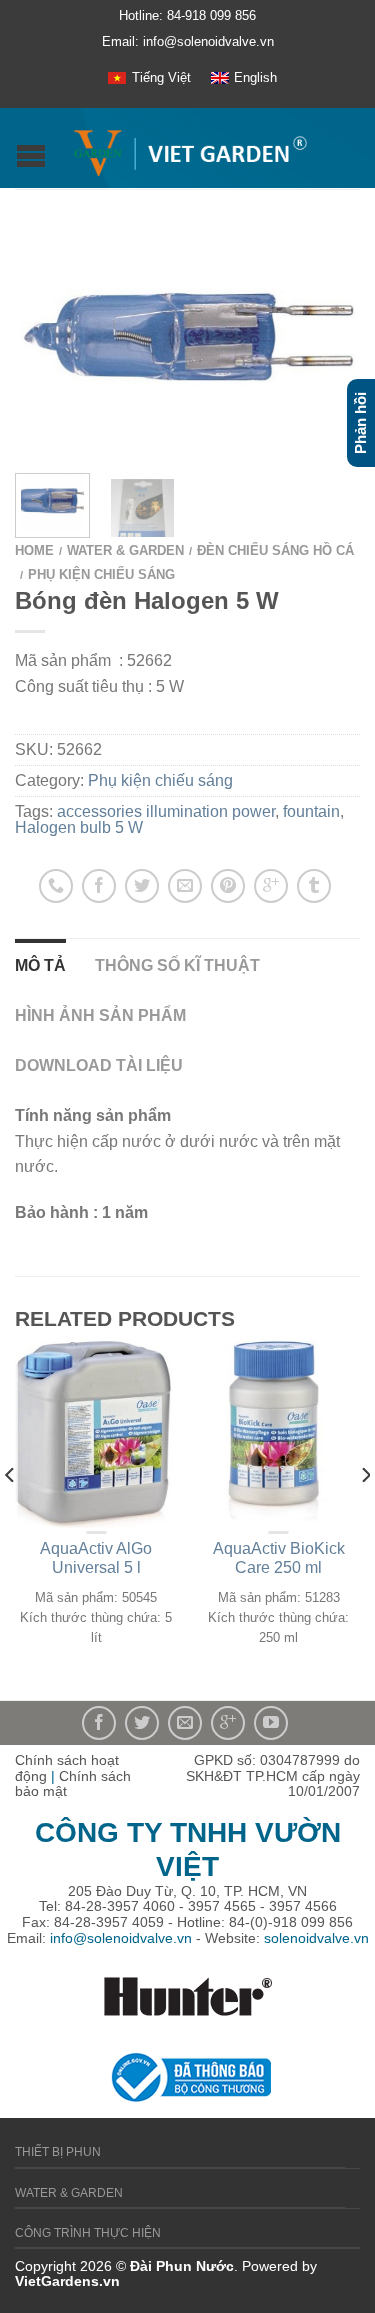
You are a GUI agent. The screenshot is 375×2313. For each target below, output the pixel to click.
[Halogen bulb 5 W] (187, 335)
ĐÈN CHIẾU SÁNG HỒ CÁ (275, 550)
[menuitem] (149, 78)
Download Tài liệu (99, 1065)
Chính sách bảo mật (73, 1784)
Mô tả (40, 965)
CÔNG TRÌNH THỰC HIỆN (88, 2233)
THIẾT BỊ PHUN (58, 2152)
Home (34, 550)
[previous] (10, 1515)
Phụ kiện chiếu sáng (101, 574)
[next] (364, 1515)
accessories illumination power (166, 811)
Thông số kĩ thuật (177, 965)
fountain (311, 811)
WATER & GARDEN (125, 550)
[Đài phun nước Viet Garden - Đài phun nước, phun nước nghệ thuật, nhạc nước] (190, 148)
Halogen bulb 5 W (79, 827)
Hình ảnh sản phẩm (100, 1015)
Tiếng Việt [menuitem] (161, 77)
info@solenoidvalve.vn (121, 1938)
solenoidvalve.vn (316, 1938)
